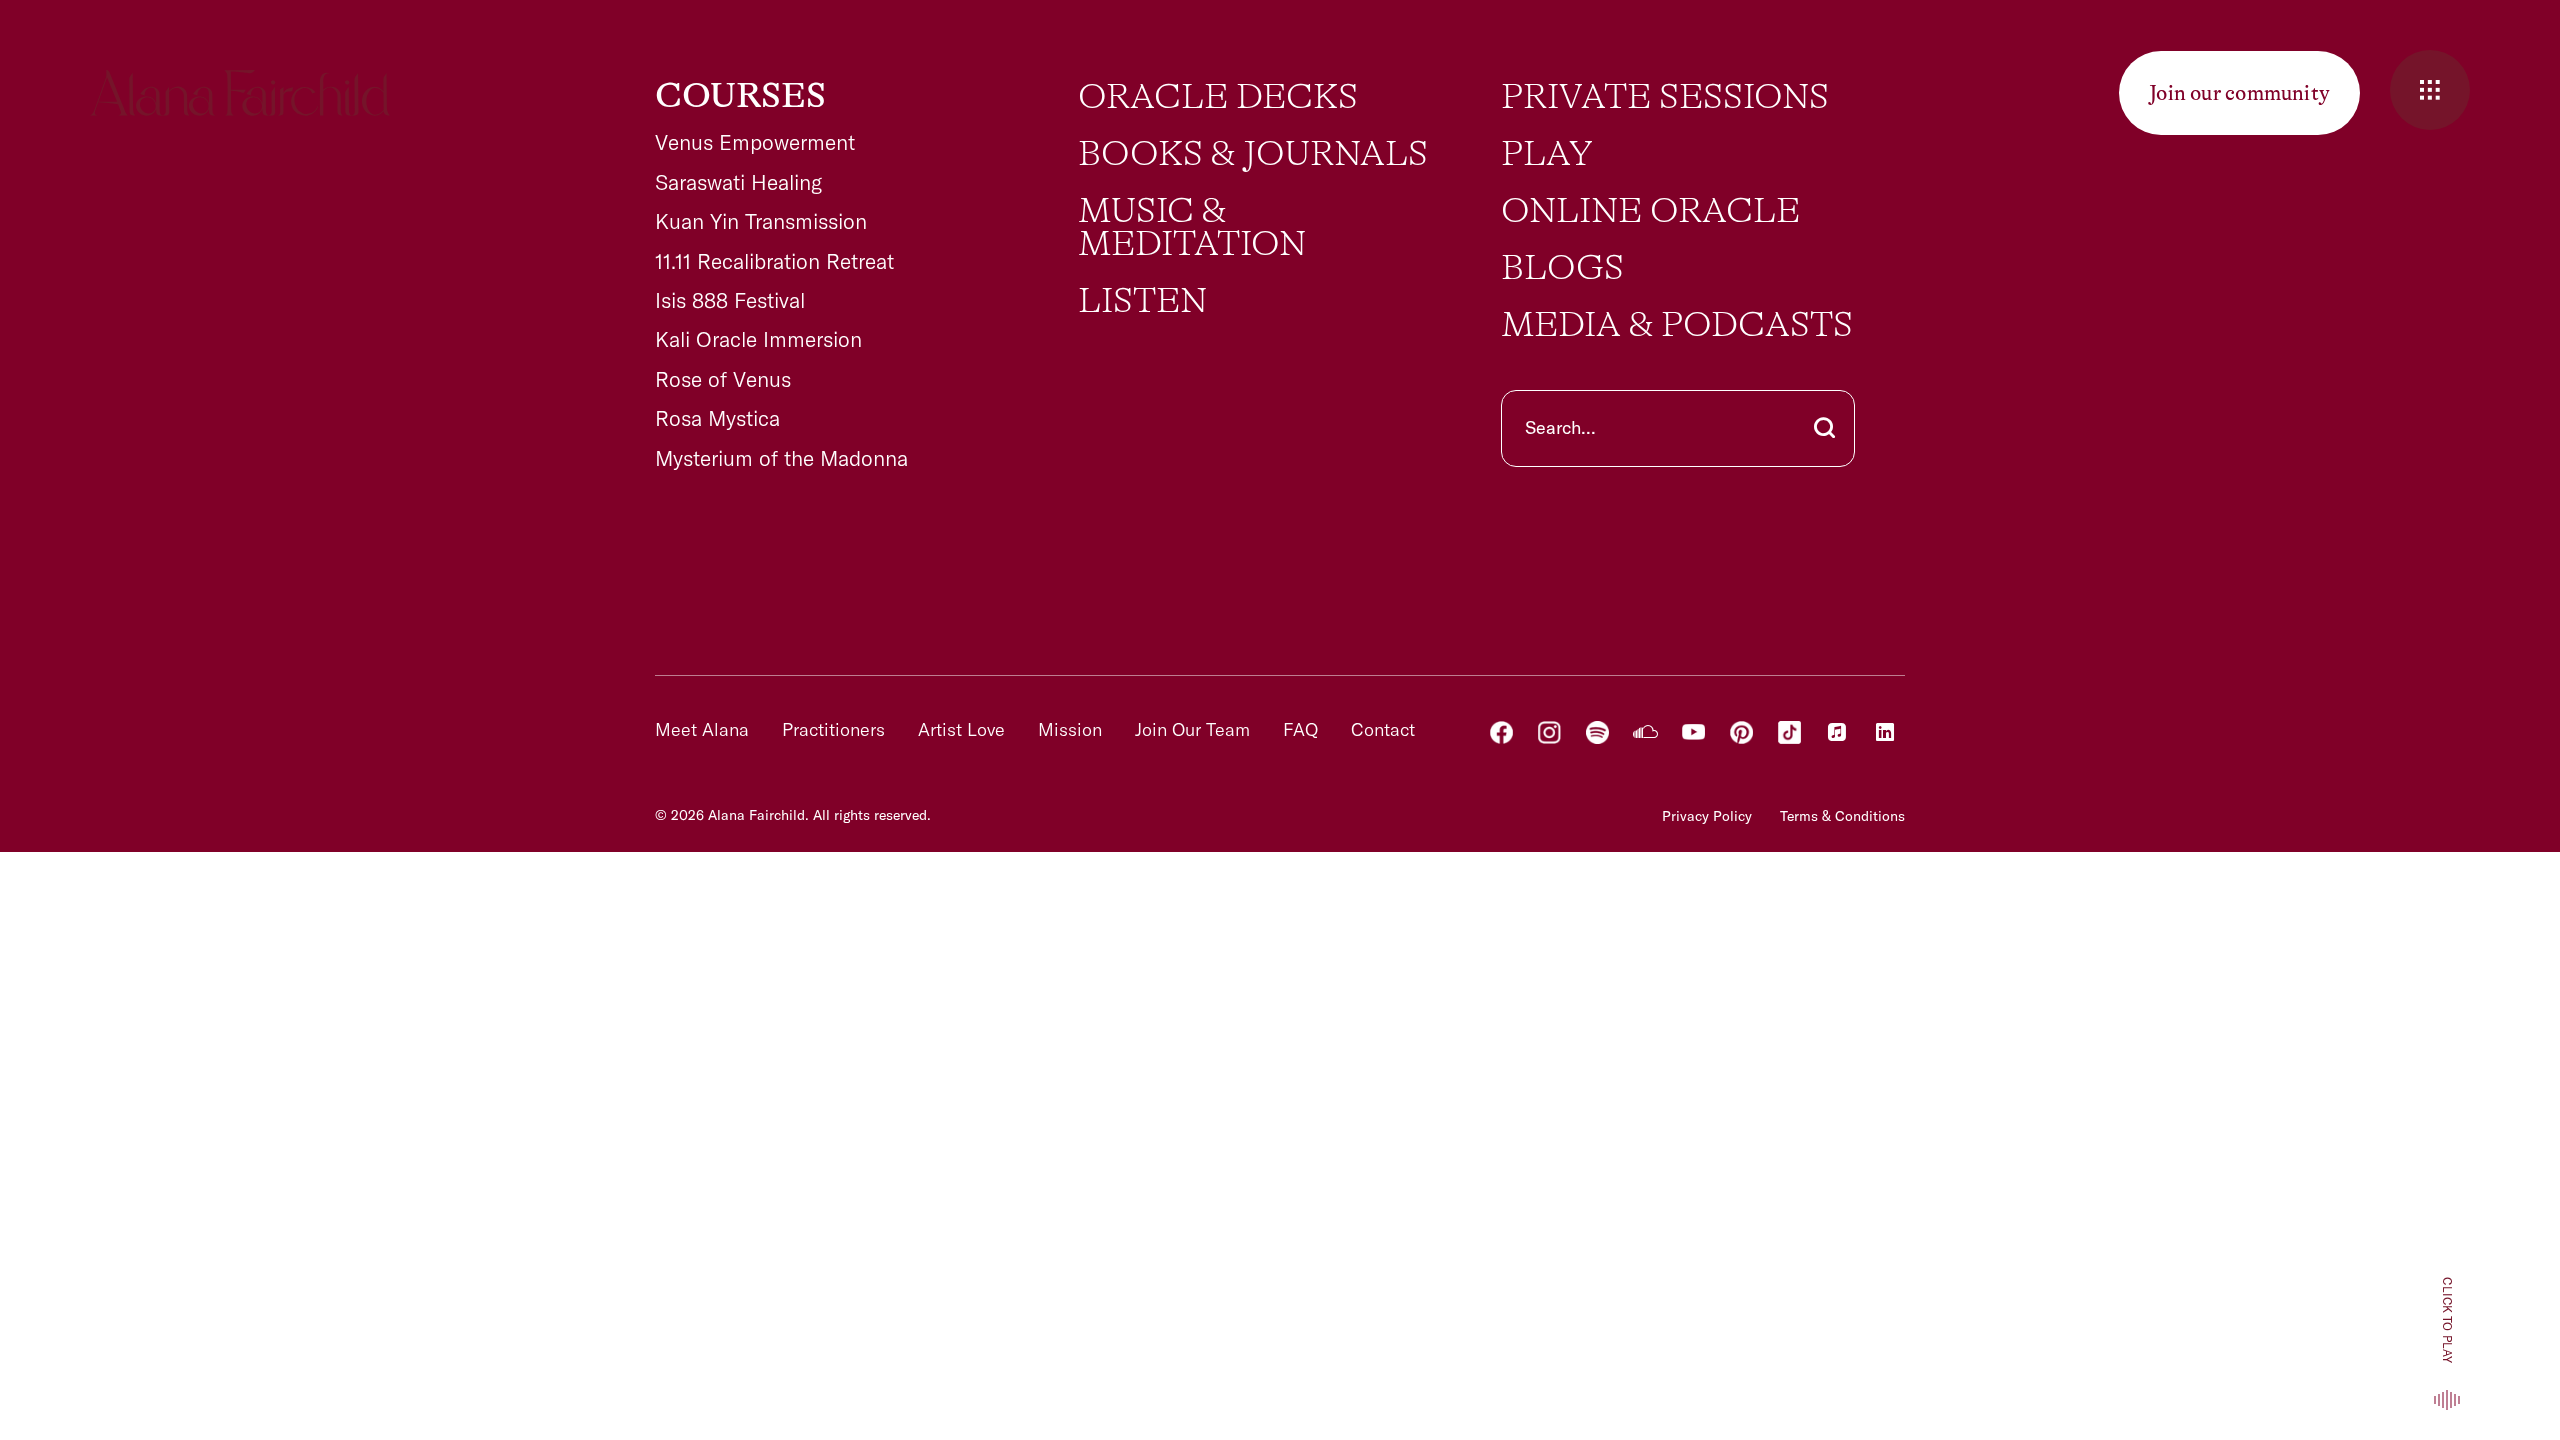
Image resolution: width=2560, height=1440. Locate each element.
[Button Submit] (1824, 428)
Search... (1560, 427)
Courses (740, 96)
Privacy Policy (1707, 816)
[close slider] (2430, 90)
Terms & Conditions (1842, 816)
